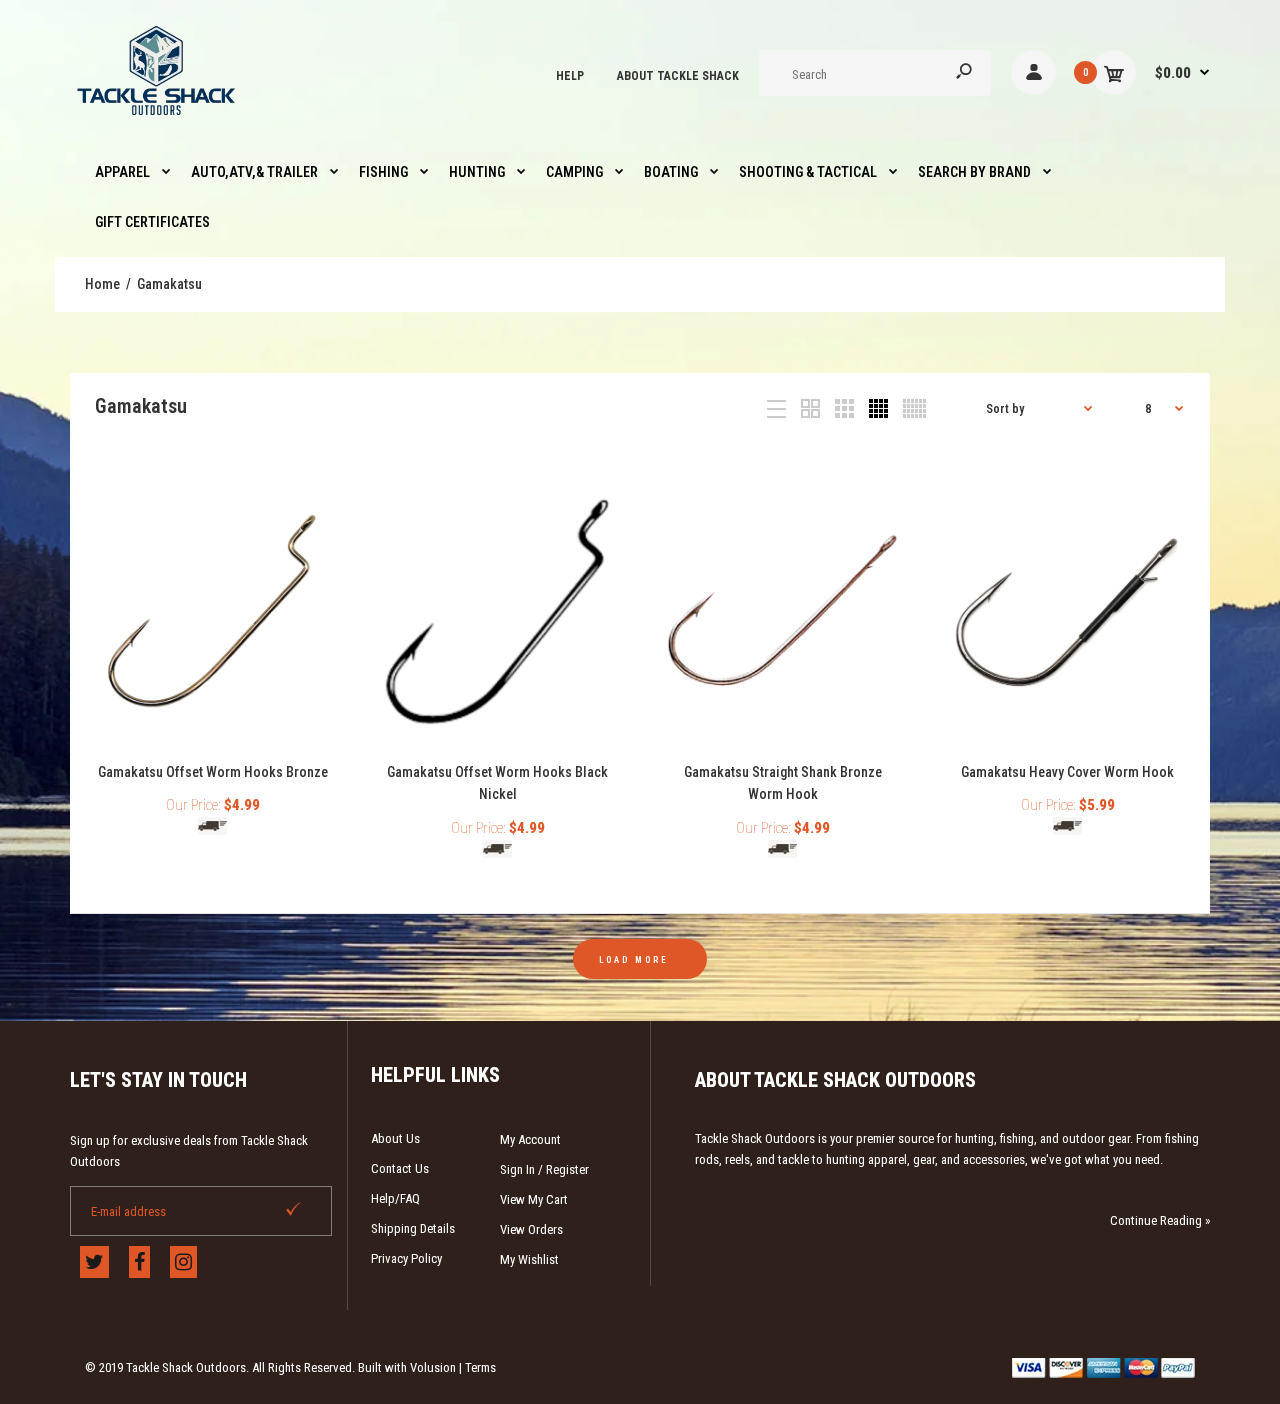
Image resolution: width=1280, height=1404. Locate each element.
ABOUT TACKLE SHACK (678, 76)
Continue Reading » (1160, 1220)
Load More (634, 960)
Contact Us (400, 1168)
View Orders (531, 1229)
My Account (530, 1139)
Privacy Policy (406, 1258)
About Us (395, 1138)
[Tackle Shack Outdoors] (157, 120)
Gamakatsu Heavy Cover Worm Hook (1067, 772)
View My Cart (534, 1199)
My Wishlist (529, 1259)
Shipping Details (413, 1228)
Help (570, 76)
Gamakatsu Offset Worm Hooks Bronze (213, 772)
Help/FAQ (395, 1198)
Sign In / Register (544, 1169)
